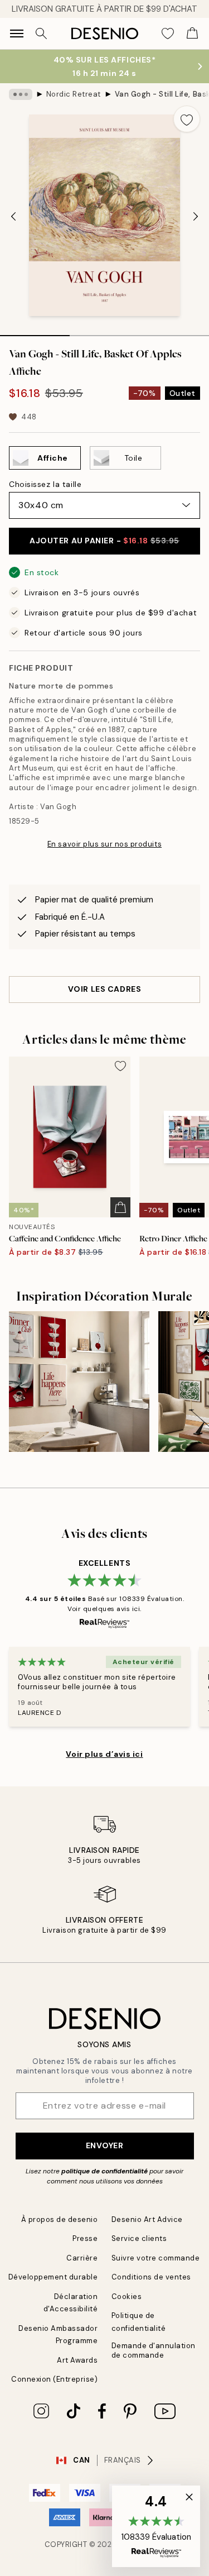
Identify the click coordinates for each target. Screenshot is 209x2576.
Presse (85, 2238)
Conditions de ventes (151, 2277)
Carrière (82, 2258)
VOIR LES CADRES (104, 989)
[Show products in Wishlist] (168, 34)
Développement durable (53, 2277)
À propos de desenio (60, 2219)
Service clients (139, 2238)
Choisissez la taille (45, 484)
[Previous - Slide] (13, 217)
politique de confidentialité (104, 2171)
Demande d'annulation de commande (154, 2350)
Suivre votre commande (156, 2258)
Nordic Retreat (74, 94)
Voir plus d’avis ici (104, 1754)
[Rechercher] (41, 34)
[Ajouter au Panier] (120, 1207)
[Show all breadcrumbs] (21, 94)
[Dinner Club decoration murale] (79, 1382)
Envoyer (105, 2145)
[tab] (35, 332)
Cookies (127, 2297)
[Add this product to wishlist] (187, 119)
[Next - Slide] (196, 217)
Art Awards (77, 2360)
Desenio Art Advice (147, 2219)
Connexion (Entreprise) (54, 2379)
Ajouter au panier (104, 541)
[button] (156, 2526)
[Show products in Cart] (192, 34)
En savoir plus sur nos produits (104, 844)
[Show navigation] (17, 34)
